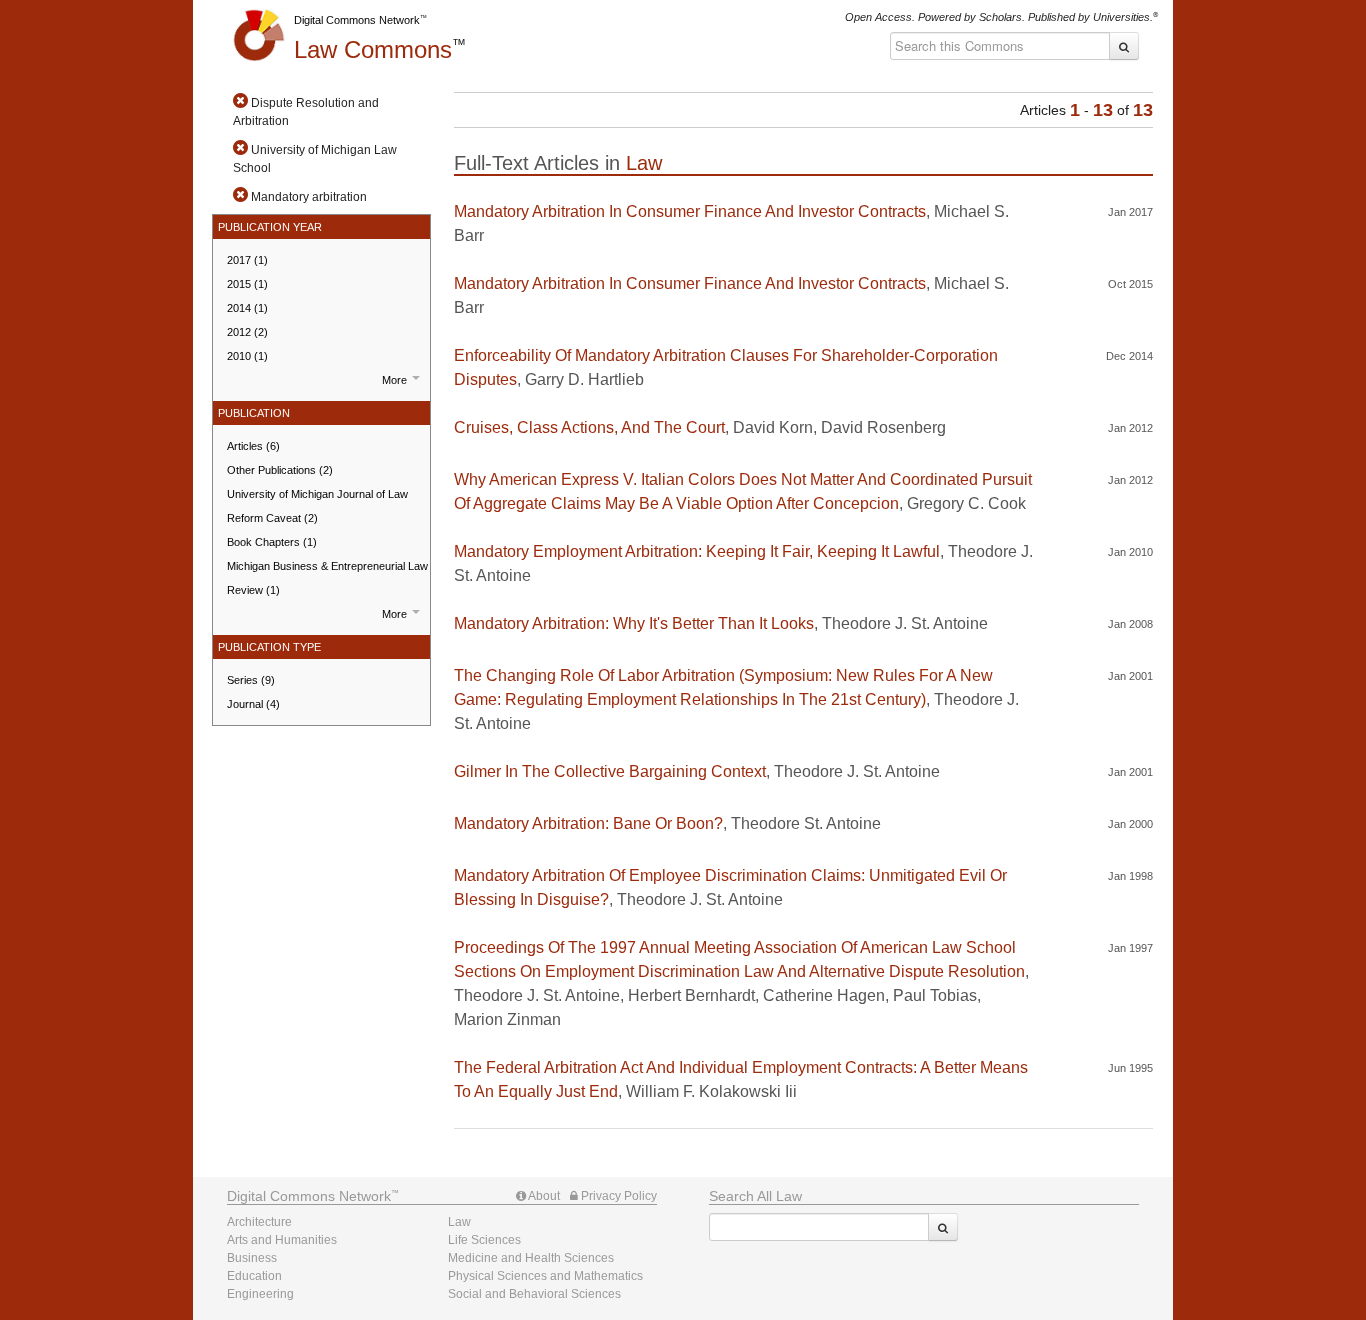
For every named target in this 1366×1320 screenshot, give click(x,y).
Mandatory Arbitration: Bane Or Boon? (588, 823)
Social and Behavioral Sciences (534, 1294)
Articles (253, 446)
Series (251, 680)
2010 (247, 356)
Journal (253, 704)
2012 (247, 332)
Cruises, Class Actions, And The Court (589, 427)
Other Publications (280, 470)
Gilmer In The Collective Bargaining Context (610, 771)
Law (373, 49)
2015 (247, 284)
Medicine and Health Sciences (531, 1258)
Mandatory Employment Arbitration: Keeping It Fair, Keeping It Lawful (697, 551)
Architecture (259, 1222)
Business (252, 1258)
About (543, 1196)
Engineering (260, 1294)
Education (254, 1276)
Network (309, 1196)
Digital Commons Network (357, 20)
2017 (247, 260)
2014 (247, 308)
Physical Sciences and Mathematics (545, 1276)
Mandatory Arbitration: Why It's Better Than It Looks (634, 623)
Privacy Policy (617, 1196)
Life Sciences (484, 1240)
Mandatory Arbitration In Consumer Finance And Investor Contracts (690, 211)
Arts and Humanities (282, 1240)
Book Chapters (272, 542)
